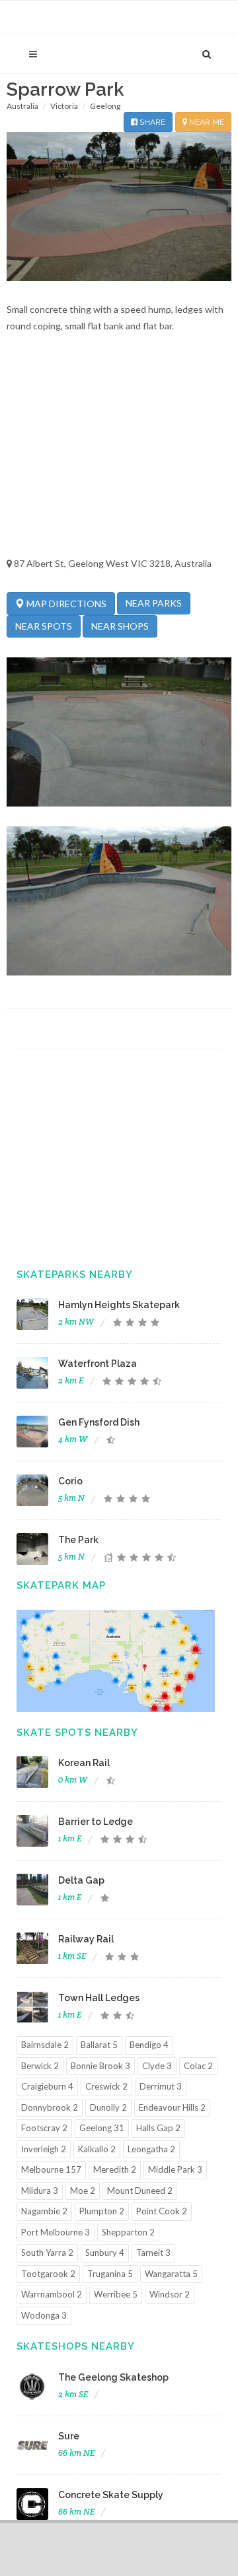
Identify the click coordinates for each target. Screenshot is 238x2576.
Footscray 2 (44, 2128)
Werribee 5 (116, 2294)
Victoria (64, 106)
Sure (69, 2436)
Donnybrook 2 (50, 2107)
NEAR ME (206, 122)
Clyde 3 (157, 2066)
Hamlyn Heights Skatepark (119, 1305)
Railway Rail (86, 1939)
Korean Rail (84, 1763)
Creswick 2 (106, 2086)
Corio (70, 1481)
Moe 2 (83, 2191)
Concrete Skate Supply (111, 2495)
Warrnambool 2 (52, 2294)
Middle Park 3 (175, 2169)
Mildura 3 (40, 2191)
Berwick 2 (40, 2066)
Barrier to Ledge (96, 1822)
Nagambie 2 (44, 2211)
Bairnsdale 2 (45, 2045)
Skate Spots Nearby (77, 1733)
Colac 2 (198, 2066)
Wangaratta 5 (171, 2274)
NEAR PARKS (154, 603)
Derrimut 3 (161, 2086)
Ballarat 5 (99, 2045)
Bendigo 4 (149, 2045)
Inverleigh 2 (44, 2149)
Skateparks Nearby (75, 1274)
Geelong (105, 106)
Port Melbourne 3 (56, 2232)
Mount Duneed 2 (140, 2191)
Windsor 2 (170, 2294)
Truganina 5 (110, 2274)
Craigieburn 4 (47, 2086)
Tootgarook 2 (48, 2274)
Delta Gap (81, 1880)
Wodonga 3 (44, 2315)
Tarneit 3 (153, 2253)
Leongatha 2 (151, 2149)
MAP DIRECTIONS (65, 604)
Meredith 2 (115, 2169)
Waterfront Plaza (98, 1364)
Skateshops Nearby (76, 2346)
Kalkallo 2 (97, 2149)
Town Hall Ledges (99, 1998)
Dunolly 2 (108, 2107)
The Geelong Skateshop (113, 2377)
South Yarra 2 (47, 2253)
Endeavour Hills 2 (172, 2107)
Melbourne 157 (51, 2169)
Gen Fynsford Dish (99, 1422)
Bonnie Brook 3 (100, 2066)
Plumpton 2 (102, 2211)
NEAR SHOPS (120, 626)
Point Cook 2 (162, 2211)
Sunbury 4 (105, 2253)
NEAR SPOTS (44, 626)
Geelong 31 (102, 2128)
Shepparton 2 (128, 2232)
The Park (78, 1540)
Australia (22, 106)
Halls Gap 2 (158, 2128)
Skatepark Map (61, 1585)
